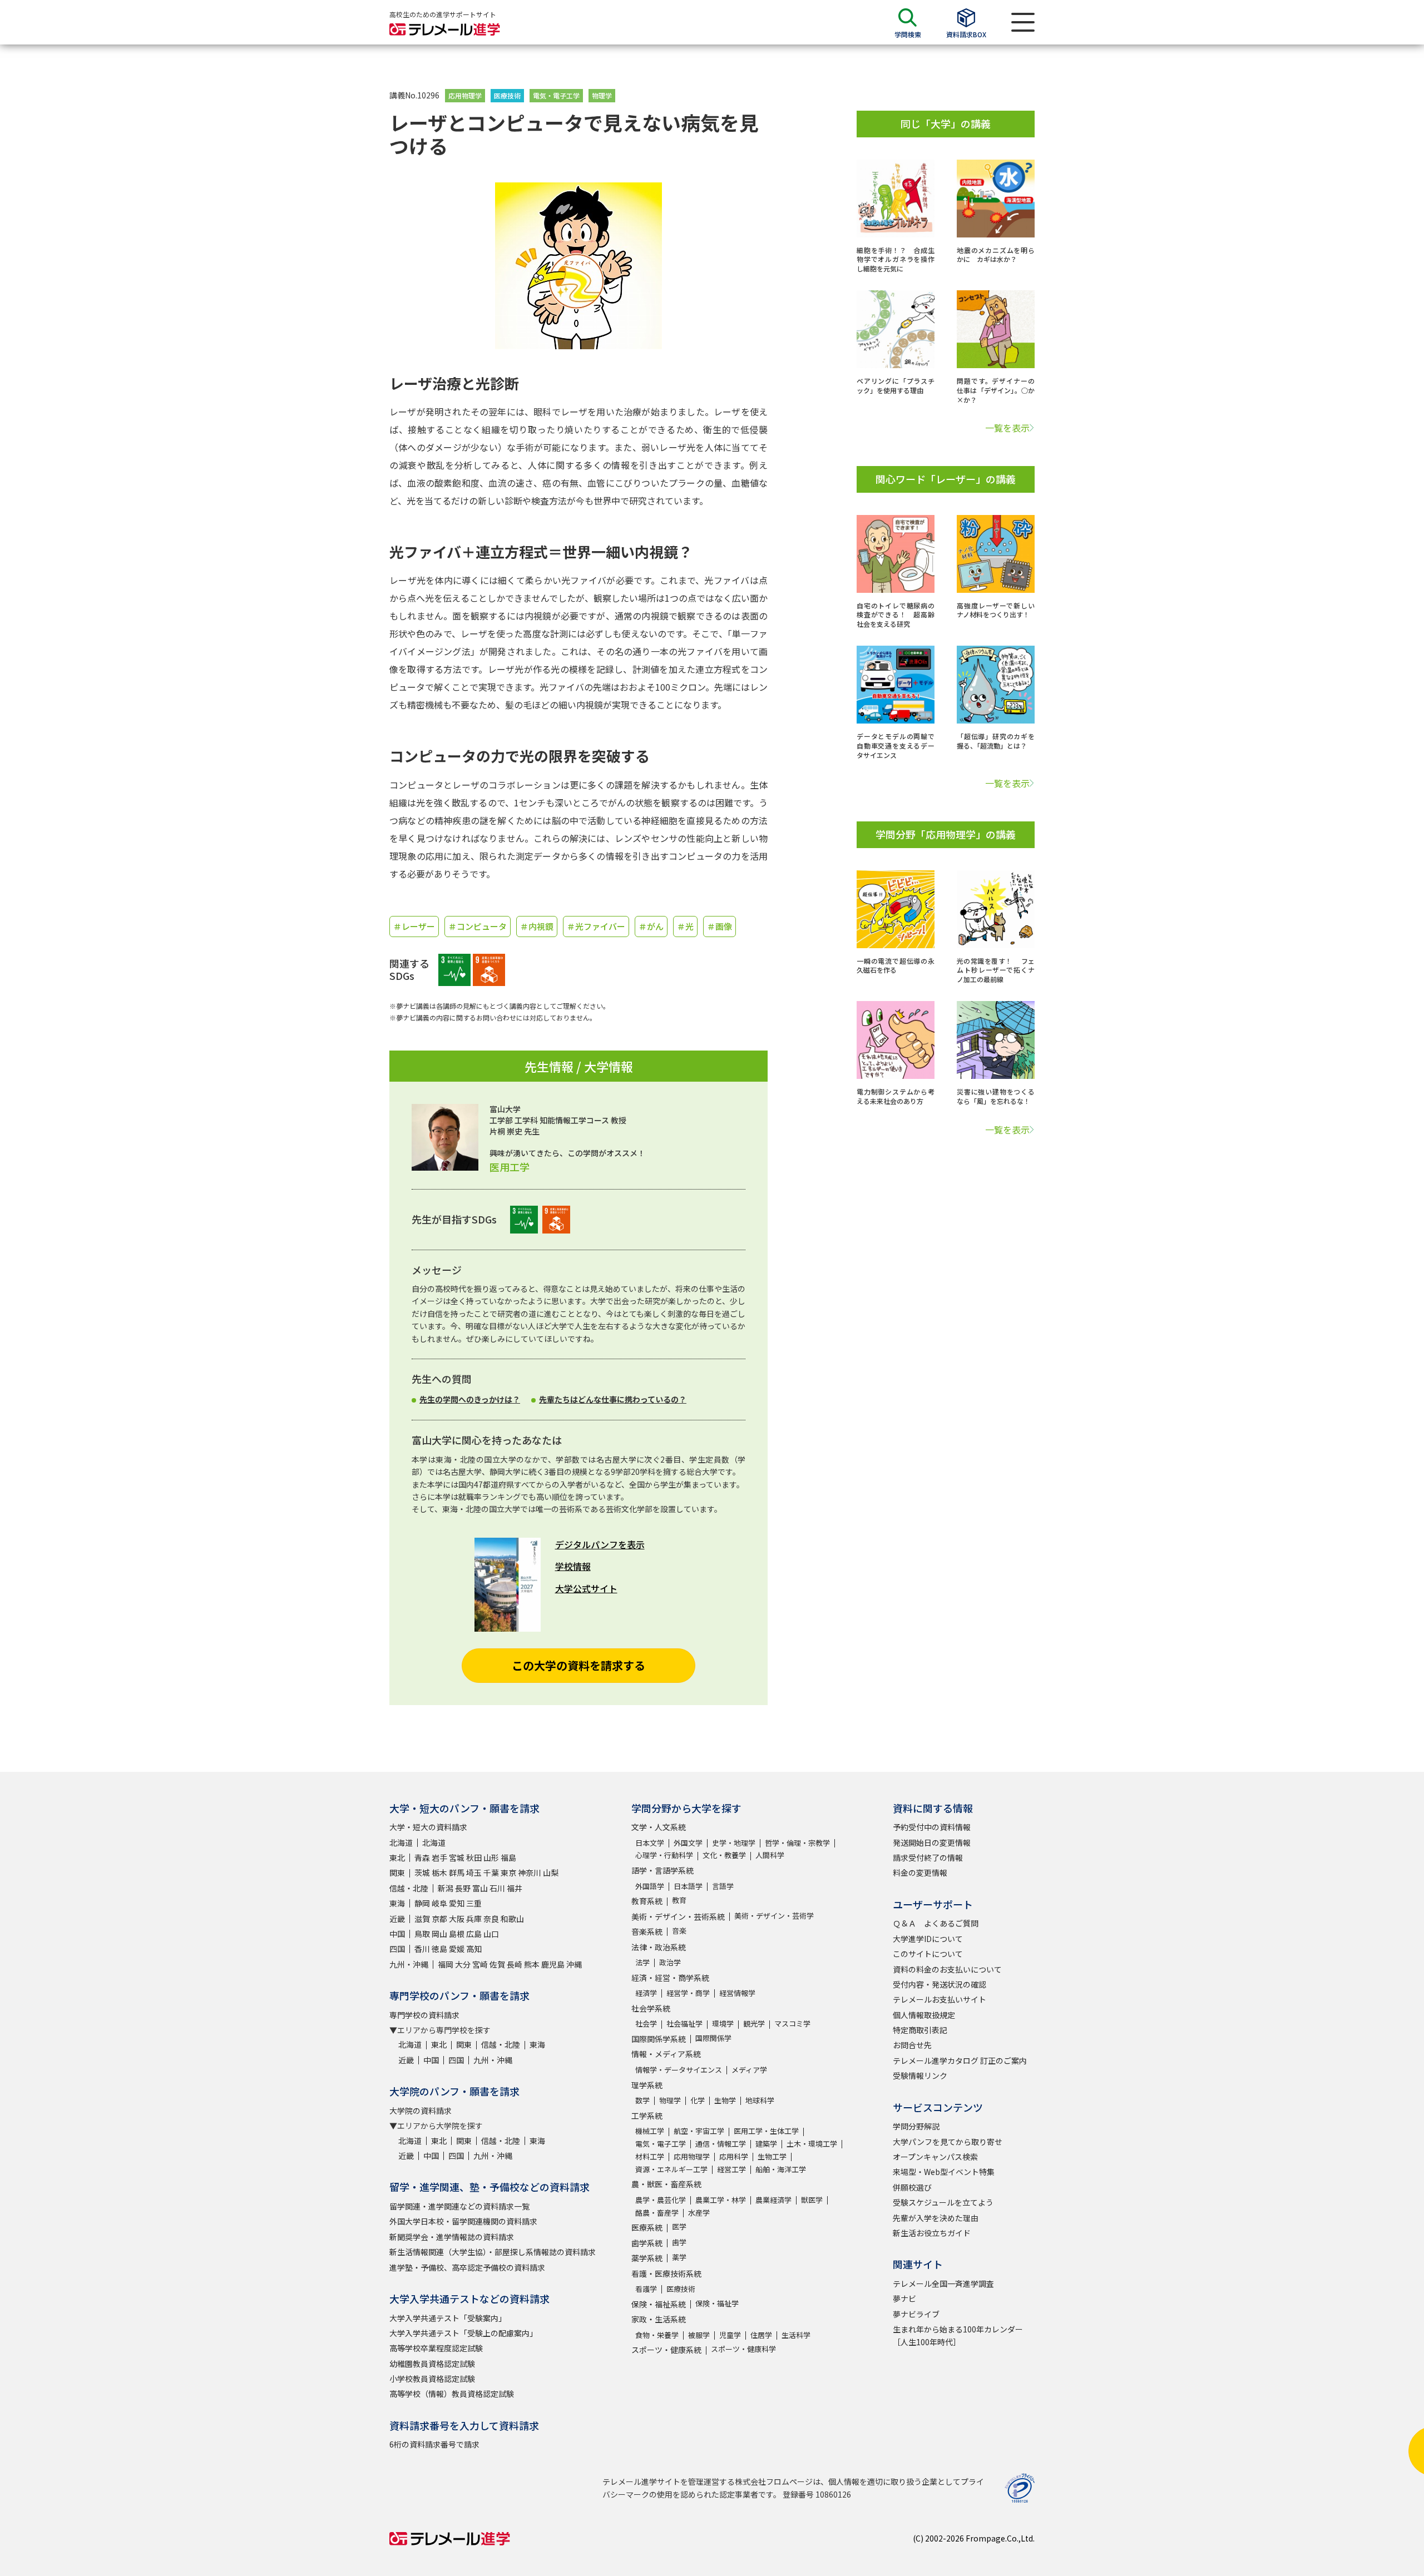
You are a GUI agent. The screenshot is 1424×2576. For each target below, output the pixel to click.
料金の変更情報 (920, 1872)
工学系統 (647, 2116)
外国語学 (650, 1886)
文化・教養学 (724, 1855)
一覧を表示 (1007, 428)
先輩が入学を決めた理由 (936, 2218)
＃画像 (720, 926)
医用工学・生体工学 (766, 2131)
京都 (439, 1919)
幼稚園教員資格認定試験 (432, 2364)
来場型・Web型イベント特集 (944, 2172)
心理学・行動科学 (664, 1855)
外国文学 (688, 1843)
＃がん (651, 926)
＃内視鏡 (537, 926)
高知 (474, 1949)
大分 (463, 1964)
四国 (397, 1949)
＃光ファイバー (596, 926)
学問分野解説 (916, 2126)
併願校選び (912, 2187)
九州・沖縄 (409, 1964)
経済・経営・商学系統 (670, 1978)
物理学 (602, 95)
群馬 (457, 1872)
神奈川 (530, 1872)
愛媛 (457, 1949)
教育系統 (647, 1901)
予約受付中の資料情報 (932, 1827)
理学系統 (647, 2085)
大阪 (457, 1919)
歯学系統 (647, 2243)
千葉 (491, 1872)
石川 (497, 1888)
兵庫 (474, 1919)
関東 (397, 1872)
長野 (463, 1888)
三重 (474, 1903)
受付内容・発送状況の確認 (940, 1984)
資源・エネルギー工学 (671, 2169)
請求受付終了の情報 (928, 1857)
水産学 (699, 2213)
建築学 (766, 2144)
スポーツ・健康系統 (666, 2350)
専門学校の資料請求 (424, 2015)
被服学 (699, 2335)
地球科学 (760, 2100)
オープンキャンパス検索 (935, 2157)
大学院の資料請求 (421, 2111)
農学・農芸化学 (661, 2200)
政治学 (670, 1962)
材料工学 (650, 2156)
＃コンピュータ (478, 926)
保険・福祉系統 (659, 2304)
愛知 (457, 1903)
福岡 (446, 1964)
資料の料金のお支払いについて (947, 1969)
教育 (679, 1900)
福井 (515, 1888)
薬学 (679, 2257)
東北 (397, 1857)
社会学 (646, 2023)
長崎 (515, 1964)
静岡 (422, 1903)
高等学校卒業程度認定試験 (436, 2348)
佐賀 (497, 1964)
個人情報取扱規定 (924, 2015)
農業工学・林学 (721, 2200)
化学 (698, 2100)
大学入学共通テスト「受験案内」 (448, 2318)
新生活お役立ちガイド (932, 2233)
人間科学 (770, 1855)
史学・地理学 (734, 1843)
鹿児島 (553, 1964)
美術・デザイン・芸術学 (774, 1916)
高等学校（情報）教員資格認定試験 (452, 2394)
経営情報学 (737, 1993)
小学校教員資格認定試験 (432, 2379)
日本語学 (688, 1886)
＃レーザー (414, 926)
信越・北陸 (409, 1888)
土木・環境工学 (812, 2144)
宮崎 (480, 1964)
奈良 (491, 1919)
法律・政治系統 (659, 1947)
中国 (397, 1934)
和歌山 (512, 1919)
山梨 (551, 1872)
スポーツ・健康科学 (743, 2349)
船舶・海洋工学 (781, 2169)
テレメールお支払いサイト (940, 1999)
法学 (642, 1962)
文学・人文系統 (659, 1827)
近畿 (397, 1919)
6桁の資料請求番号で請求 (434, 2444)
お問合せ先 (912, 2045)
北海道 (401, 1842)
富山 (480, 1888)
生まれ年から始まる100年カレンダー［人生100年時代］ (958, 2335)
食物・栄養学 (657, 2335)
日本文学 (650, 1843)
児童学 (730, 2335)
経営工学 (731, 2169)
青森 (422, 1857)
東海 (397, 1903)
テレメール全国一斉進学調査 (943, 2283)
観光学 (754, 2023)
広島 (474, 1934)
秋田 (474, 1857)
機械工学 (650, 2131)
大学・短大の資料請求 (428, 1827)
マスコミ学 (792, 2023)
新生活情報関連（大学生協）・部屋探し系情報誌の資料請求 (493, 2252)
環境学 (723, 2023)
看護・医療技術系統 (666, 2273)
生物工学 (772, 2156)
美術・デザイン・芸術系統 (678, 1916)
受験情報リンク (920, 2075)
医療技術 (507, 95)
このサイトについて (928, 1954)
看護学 (646, 2289)
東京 (508, 1872)
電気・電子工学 (556, 95)
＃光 (685, 926)
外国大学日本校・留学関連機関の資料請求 (463, 2221)
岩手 (439, 1857)
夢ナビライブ (916, 2314)
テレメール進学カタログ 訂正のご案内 (960, 2060)
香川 (422, 1949)
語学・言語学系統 (662, 1870)
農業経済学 (773, 2200)
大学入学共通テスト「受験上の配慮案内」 (463, 2333)
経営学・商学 (688, 1993)
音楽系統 (647, 1931)
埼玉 (474, 1872)
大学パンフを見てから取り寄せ (948, 2142)
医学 (679, 2226)
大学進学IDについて (928, 1939)
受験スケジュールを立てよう (943, 2202)
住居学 (761, 2335)
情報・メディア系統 (666, 2054)
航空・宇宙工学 (699, 2131)
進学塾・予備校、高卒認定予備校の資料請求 (467, 2267)
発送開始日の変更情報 (932, 1842)
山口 (491, 1934)
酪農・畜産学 (657, 2213)
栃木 (439, 1872)
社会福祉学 (684, 2023)
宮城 (457, 1857)
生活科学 (796, 2335)
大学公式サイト (586, 1588)
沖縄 (574, 1964)
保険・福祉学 (717, 2303)
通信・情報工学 (721, 2144)
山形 (491, 1857)
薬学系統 (647, 2258)
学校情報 (573, 1566)
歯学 (679, 2242)
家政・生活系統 (659, 2319)
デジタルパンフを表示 (600, 1544)
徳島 (439, 1949)
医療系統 (647, 2227)
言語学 (723, 1886)
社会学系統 (651, 2008)
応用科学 (734, 2156)
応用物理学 (465, 95)
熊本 (532, 1964)
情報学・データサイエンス (679, 2070)
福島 (508, 1857)
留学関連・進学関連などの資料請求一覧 (459, 2206)
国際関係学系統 (659, 2039)
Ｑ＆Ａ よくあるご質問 (936, 1923)
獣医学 (812, 2200)
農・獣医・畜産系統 (666, 2184)
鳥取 (422, 1934)
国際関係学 (713, 2038)
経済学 (646, 1993)
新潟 (446, 1888)
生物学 (725, 2100)
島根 (457, 1934)
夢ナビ (904, 2298)
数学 (642, 2100)
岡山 (439, 1934)
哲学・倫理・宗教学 (797, 1843)
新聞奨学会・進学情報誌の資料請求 (452, 2237)
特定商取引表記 (920, 2030)
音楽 (679, 1931)
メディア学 (749, 2070)
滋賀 (422, 1919)
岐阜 (439, 1903)
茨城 (422, 1872)
